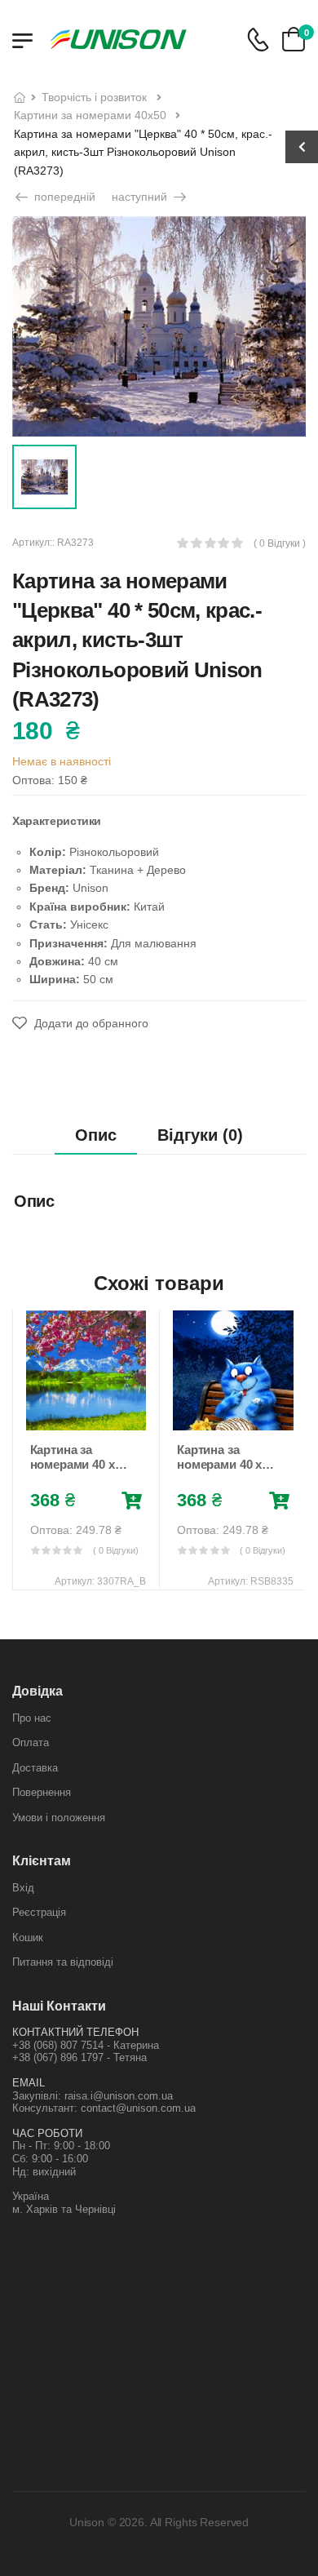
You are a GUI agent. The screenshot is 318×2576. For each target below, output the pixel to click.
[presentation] (24, 1450)
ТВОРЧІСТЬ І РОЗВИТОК (94, 97)
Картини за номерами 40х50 (90, 115)
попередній (63, 197)
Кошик (28, 1938)
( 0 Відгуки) (116, 1550)
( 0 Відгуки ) (280, 544)
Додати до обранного (90, 1023)
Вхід (23, 1888)
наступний (141, 197)
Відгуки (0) (200, 1135)
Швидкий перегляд (86, 1414)
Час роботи (47, 2133)
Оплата (31, 1742)
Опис (96, 1135)
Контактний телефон (75, 2032)
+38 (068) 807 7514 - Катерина (86, 2045)
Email (29, 2083)
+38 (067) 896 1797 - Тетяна (79, 2057)
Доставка (35, 1768)
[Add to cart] (132, 1501)
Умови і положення (59, 1818)
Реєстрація (39, 1912)
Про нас (32, 1718)
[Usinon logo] (118, 39)
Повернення (42, 1792)
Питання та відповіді (63, 1962)
